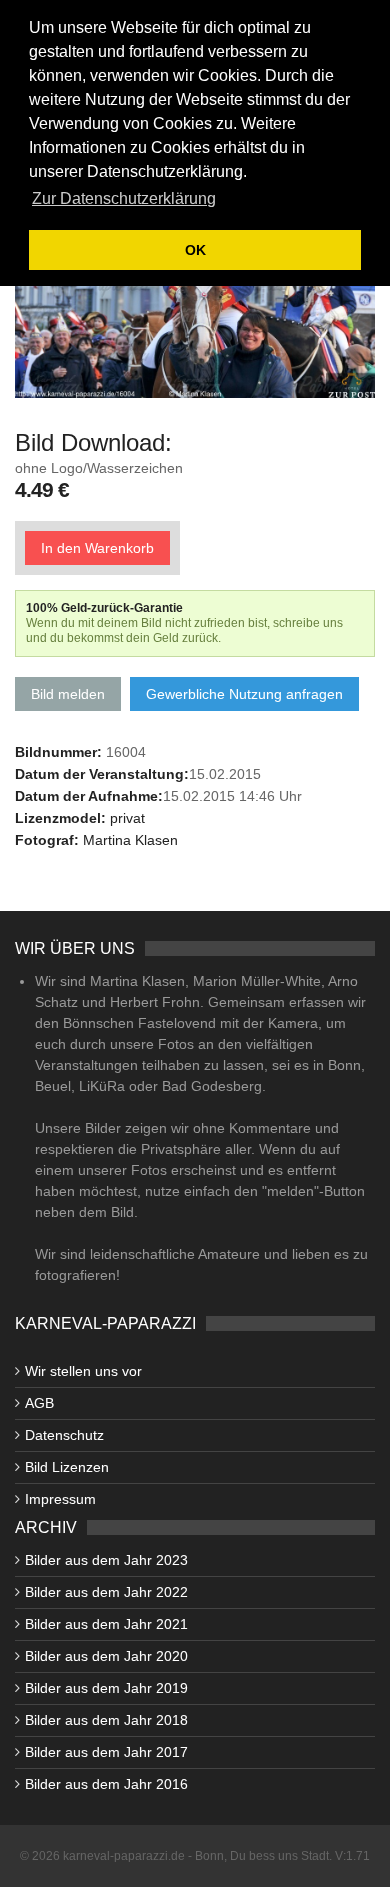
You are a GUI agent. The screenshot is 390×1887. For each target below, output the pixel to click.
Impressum (60, 1499)
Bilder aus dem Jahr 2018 (106, 1720)
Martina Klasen (130, 840)
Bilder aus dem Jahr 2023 (106, 1560)
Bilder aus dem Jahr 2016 (106, 1784)
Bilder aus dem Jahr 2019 (106, 1688)
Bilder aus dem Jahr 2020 (106, 1656)
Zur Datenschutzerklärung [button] (124, 198)
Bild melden (68, 694)
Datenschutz (64, 1435)
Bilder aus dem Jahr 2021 (106, 1624)
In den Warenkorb (97, 548)
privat (127, 818)
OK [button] (195, 250)
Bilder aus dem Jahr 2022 (106, 1592)
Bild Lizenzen (67, 1467)
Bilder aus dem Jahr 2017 (106, 1752)
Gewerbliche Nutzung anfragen (244, 694)
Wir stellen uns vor (83, 1371)
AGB (39, 1403)
